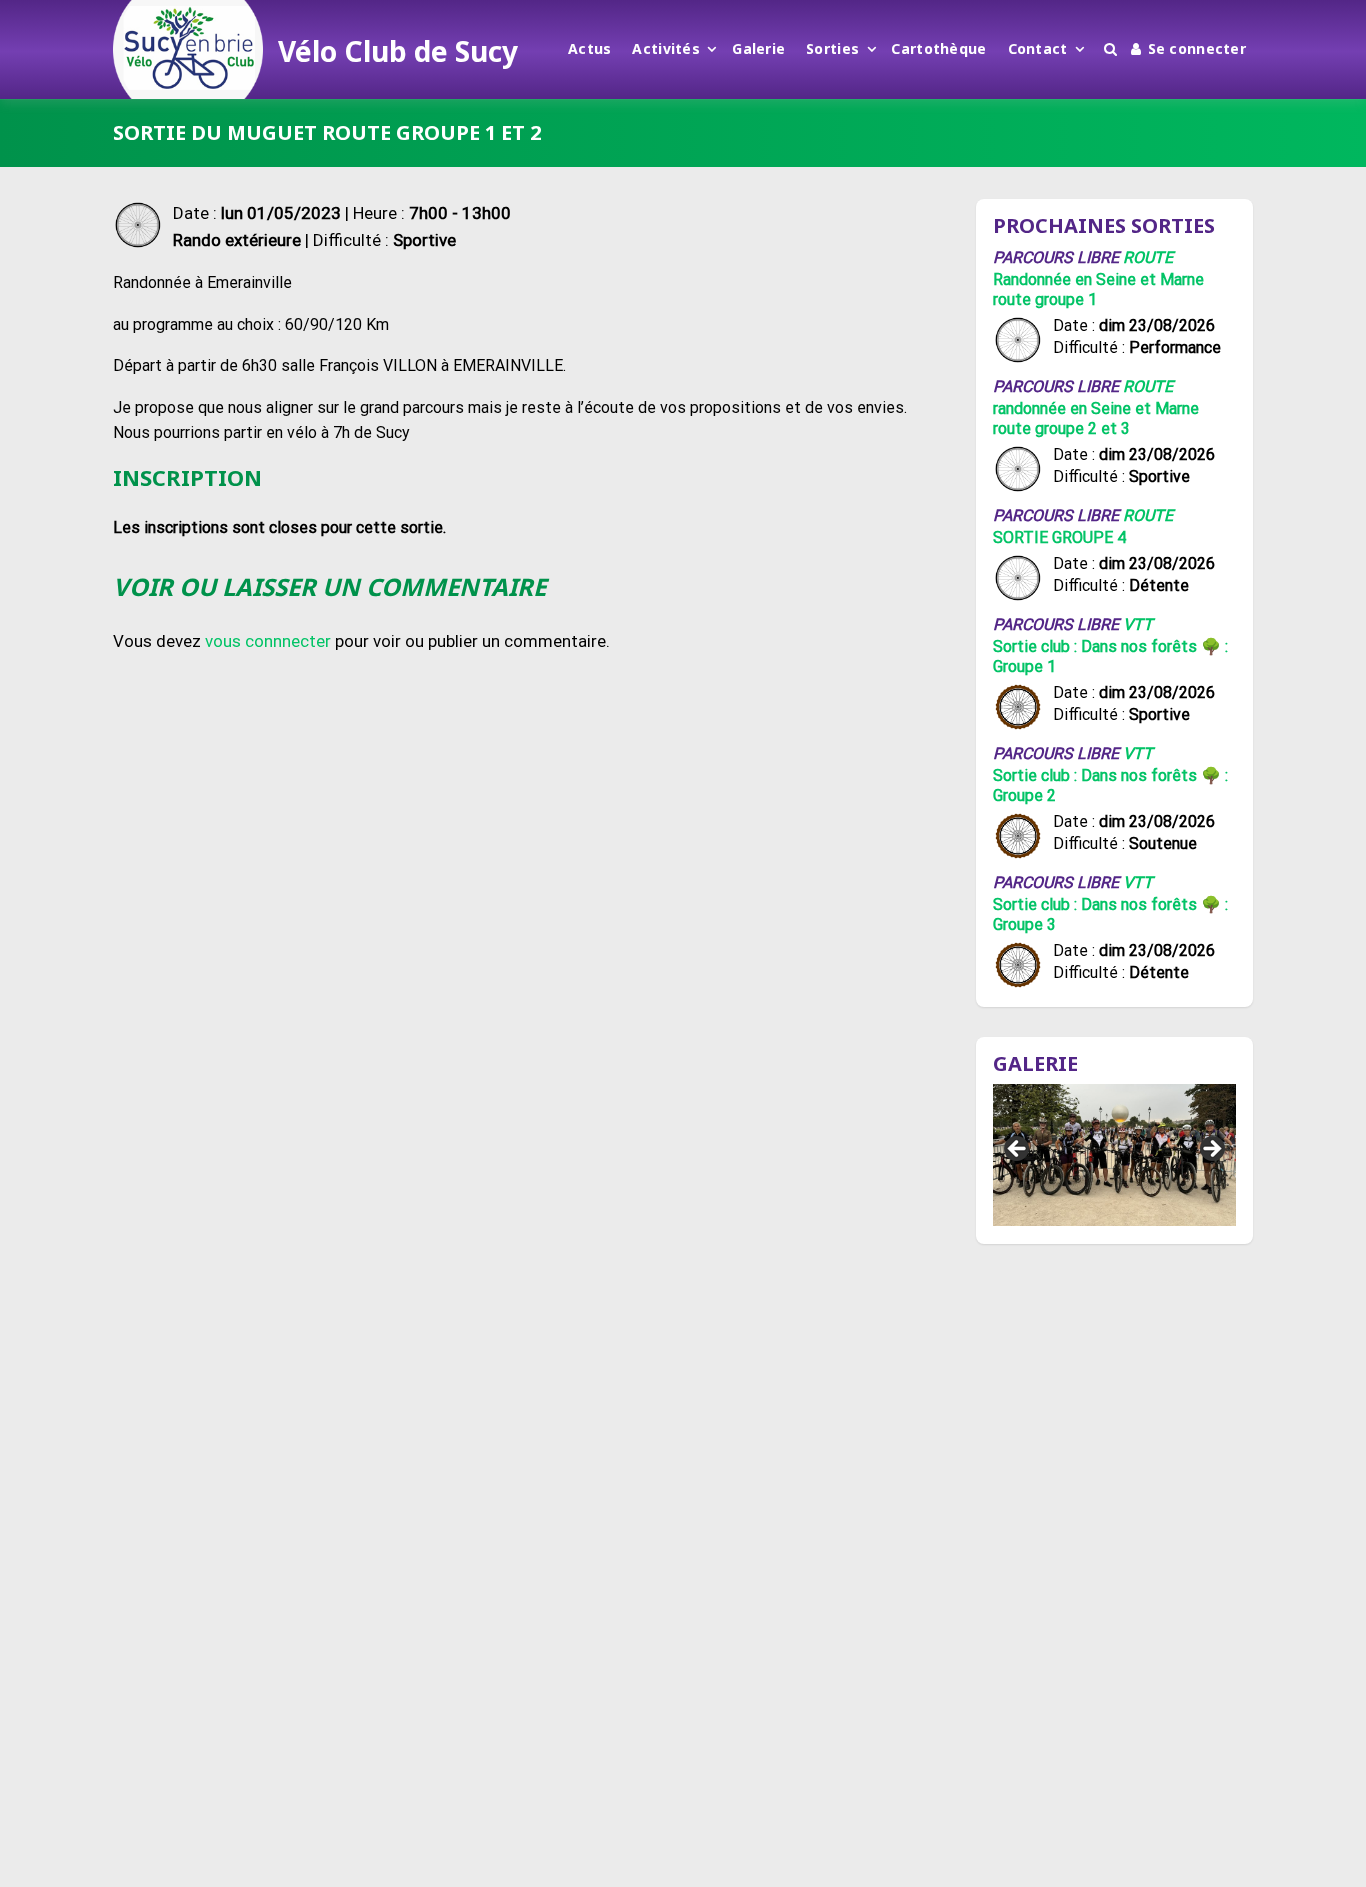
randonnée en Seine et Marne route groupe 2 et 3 (1096, 418)
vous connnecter (268, 641)
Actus (589, 48)
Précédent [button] (1018, 1150)
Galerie (758, 48)
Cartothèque (938, 48)
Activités (666, 48)
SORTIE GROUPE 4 (1059, 537)
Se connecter (1197, 48)
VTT (1138, 624)
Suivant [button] (1211, 1150)
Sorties (832, 48)
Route (1148, 257)
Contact (1038, 48)
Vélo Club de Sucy (398, 51)
